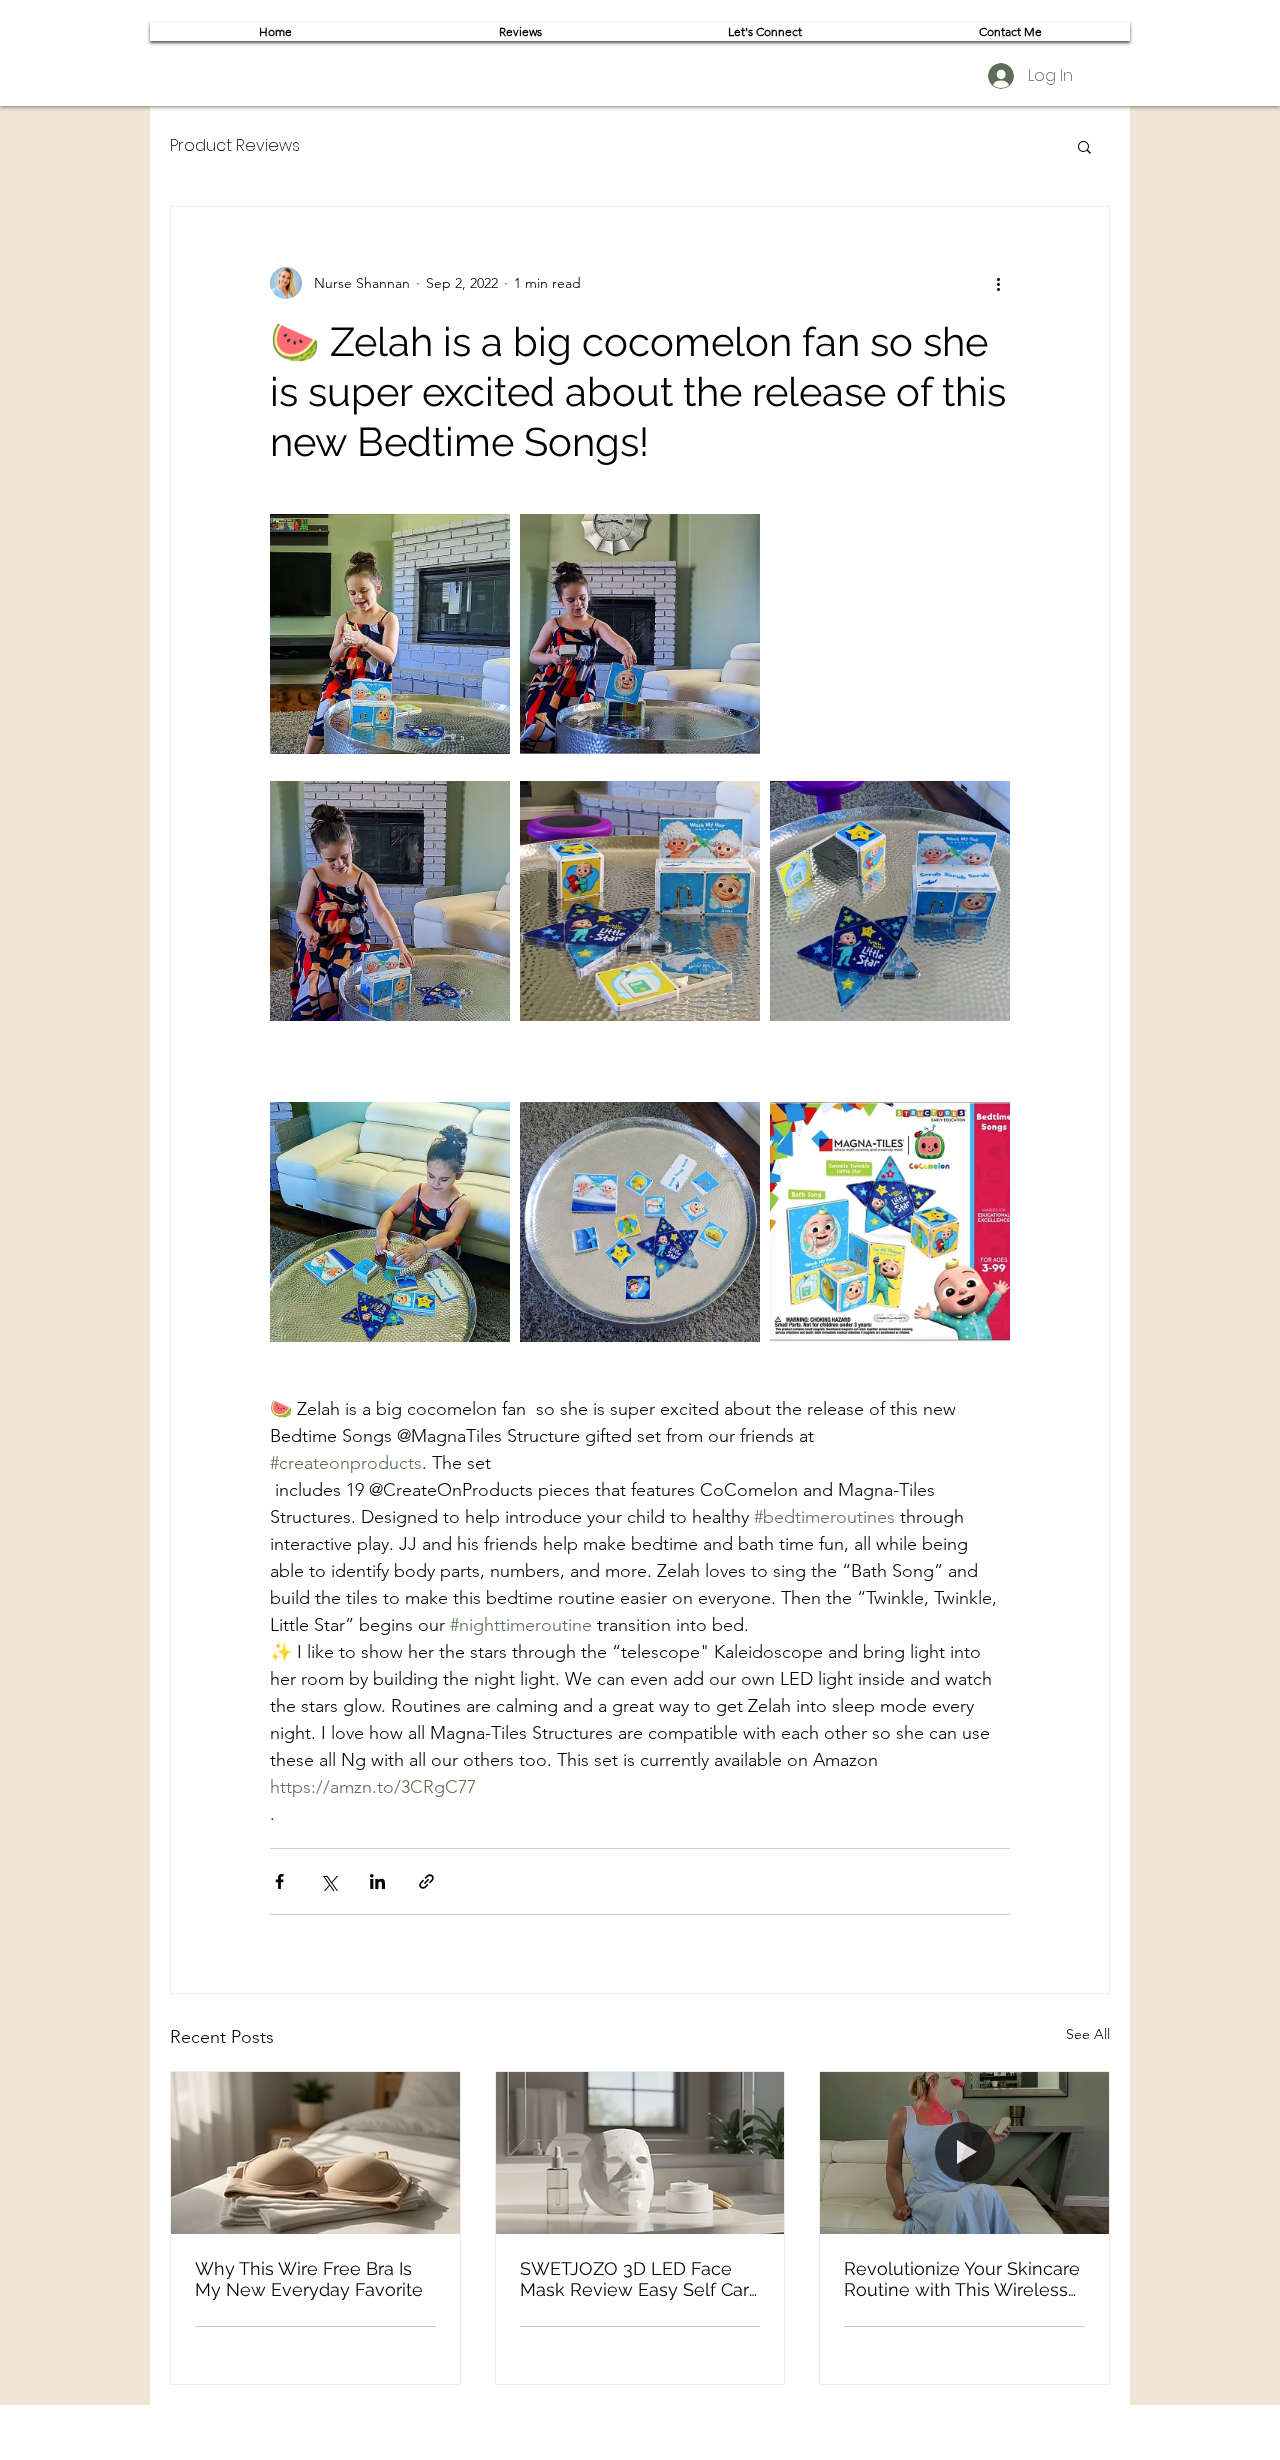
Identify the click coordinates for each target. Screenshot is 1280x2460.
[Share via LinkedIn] (377, 1881)
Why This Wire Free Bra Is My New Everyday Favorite (309, 2279)
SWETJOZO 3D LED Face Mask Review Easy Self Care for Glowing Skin (640, 2279)
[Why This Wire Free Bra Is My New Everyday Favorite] (315, 2153)
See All (1088, 2034)
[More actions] (998, 283)
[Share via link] (426, 1881)
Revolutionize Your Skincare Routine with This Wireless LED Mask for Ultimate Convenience (962, 2279)
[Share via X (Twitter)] (328, 1881)
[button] (1084, 146)
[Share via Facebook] (279, 1881)
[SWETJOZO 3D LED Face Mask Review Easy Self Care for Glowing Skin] (640, 2153)
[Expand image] (390, 634)
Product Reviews (235, 146)
